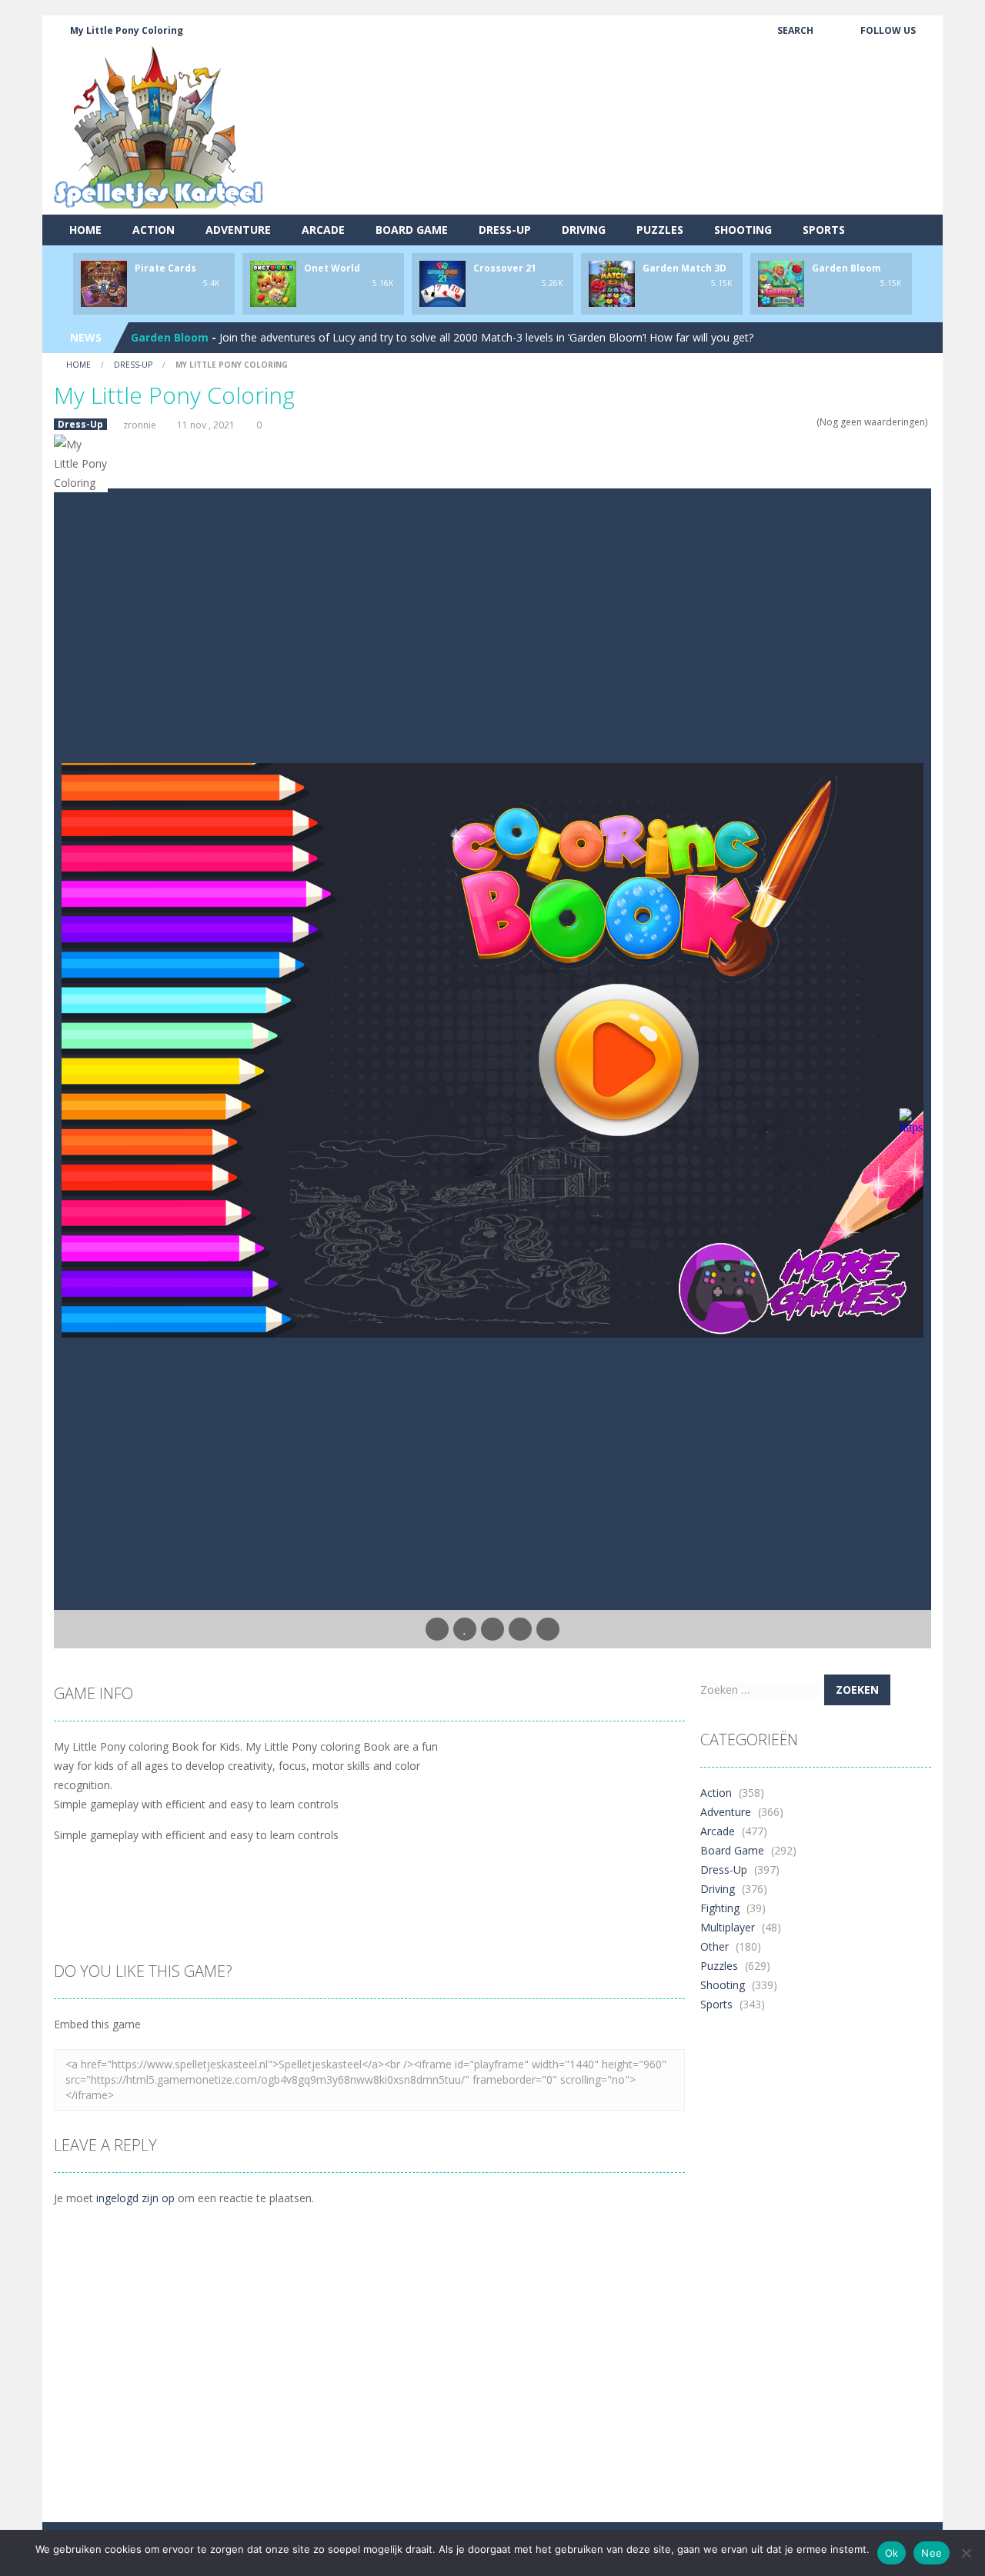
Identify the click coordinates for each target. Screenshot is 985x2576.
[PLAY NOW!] (104, 283)
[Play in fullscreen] (492, 1629)
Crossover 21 (505, 268)
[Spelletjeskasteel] (159, 127)
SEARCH (795, 30)
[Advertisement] (651, 158)
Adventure (238, 230)
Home (85, 230)
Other (715, 1946)
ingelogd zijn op (135, 2198)
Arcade (323, 230)
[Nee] (966, 2553)
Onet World (332, 268)
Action (154, 230)
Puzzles (660, 230)
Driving (584, 230)
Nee (932, 2553)
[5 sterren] (809, 422)
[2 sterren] (779, 422)
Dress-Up (505, 230)
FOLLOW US (888, 30)
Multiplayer (728, 1927)
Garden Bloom (846, 268)
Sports (824, 230)
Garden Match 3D (684, 268)
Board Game (412, 230)
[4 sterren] (799, 422)
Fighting (720, 1908)
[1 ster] (769, 422)
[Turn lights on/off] (437, 1629)
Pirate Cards (165, 268)
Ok (892, 2553)
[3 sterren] (789, 422)
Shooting (743, 230)
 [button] (520, 1629)
